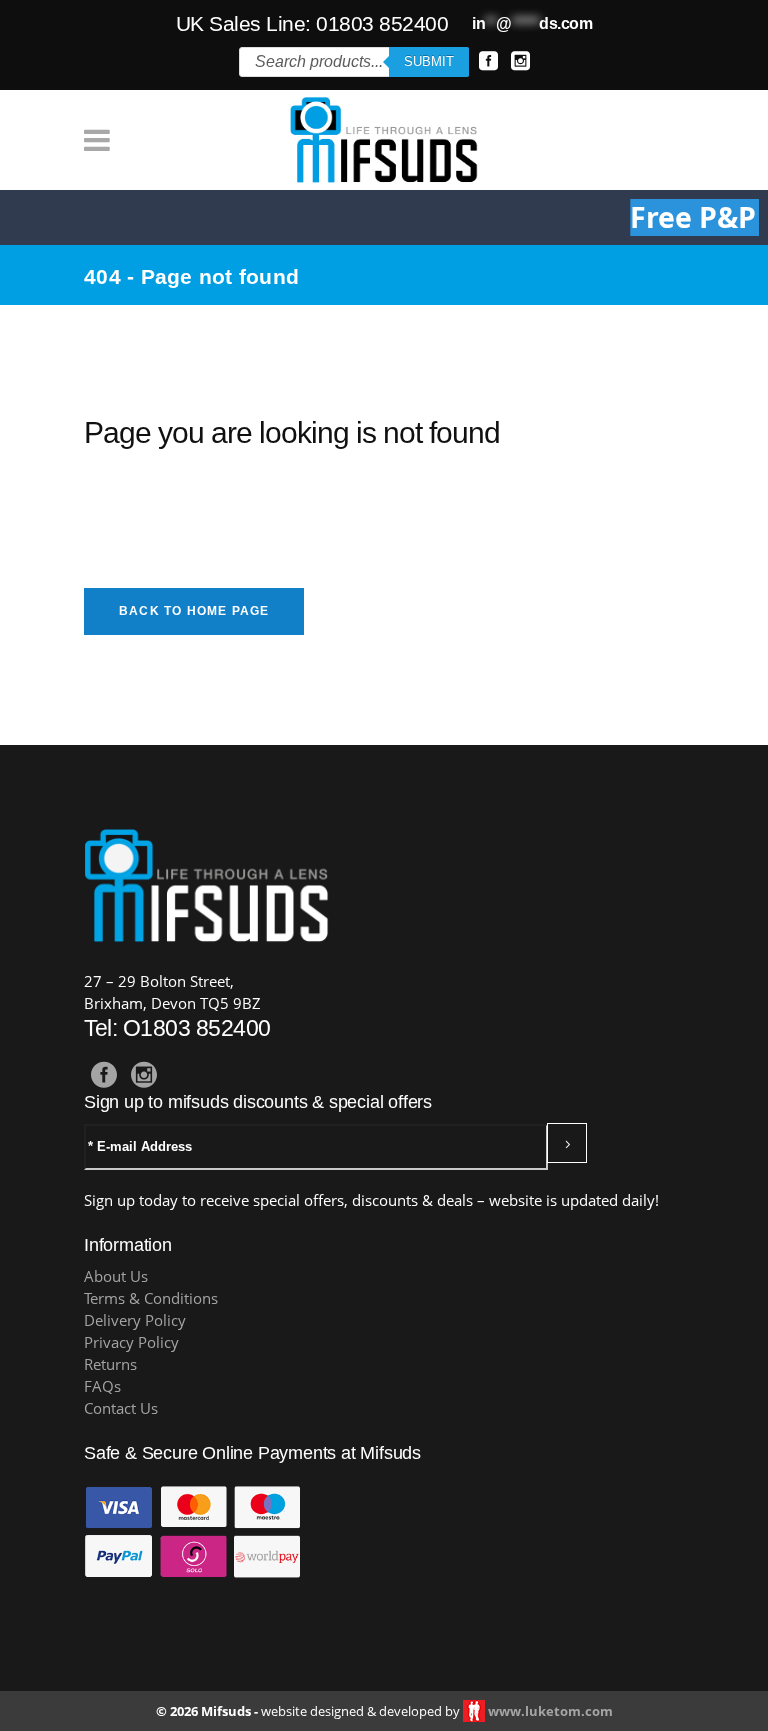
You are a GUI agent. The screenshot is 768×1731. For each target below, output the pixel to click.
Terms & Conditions (151, 1298)
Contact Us (121, 1408)
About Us (116, 1276)
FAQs (102, 1386)
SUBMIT (429, 61)
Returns (110, 1364)
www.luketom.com (550, 1711)
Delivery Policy (135, 1320)
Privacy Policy (131, 1342)
